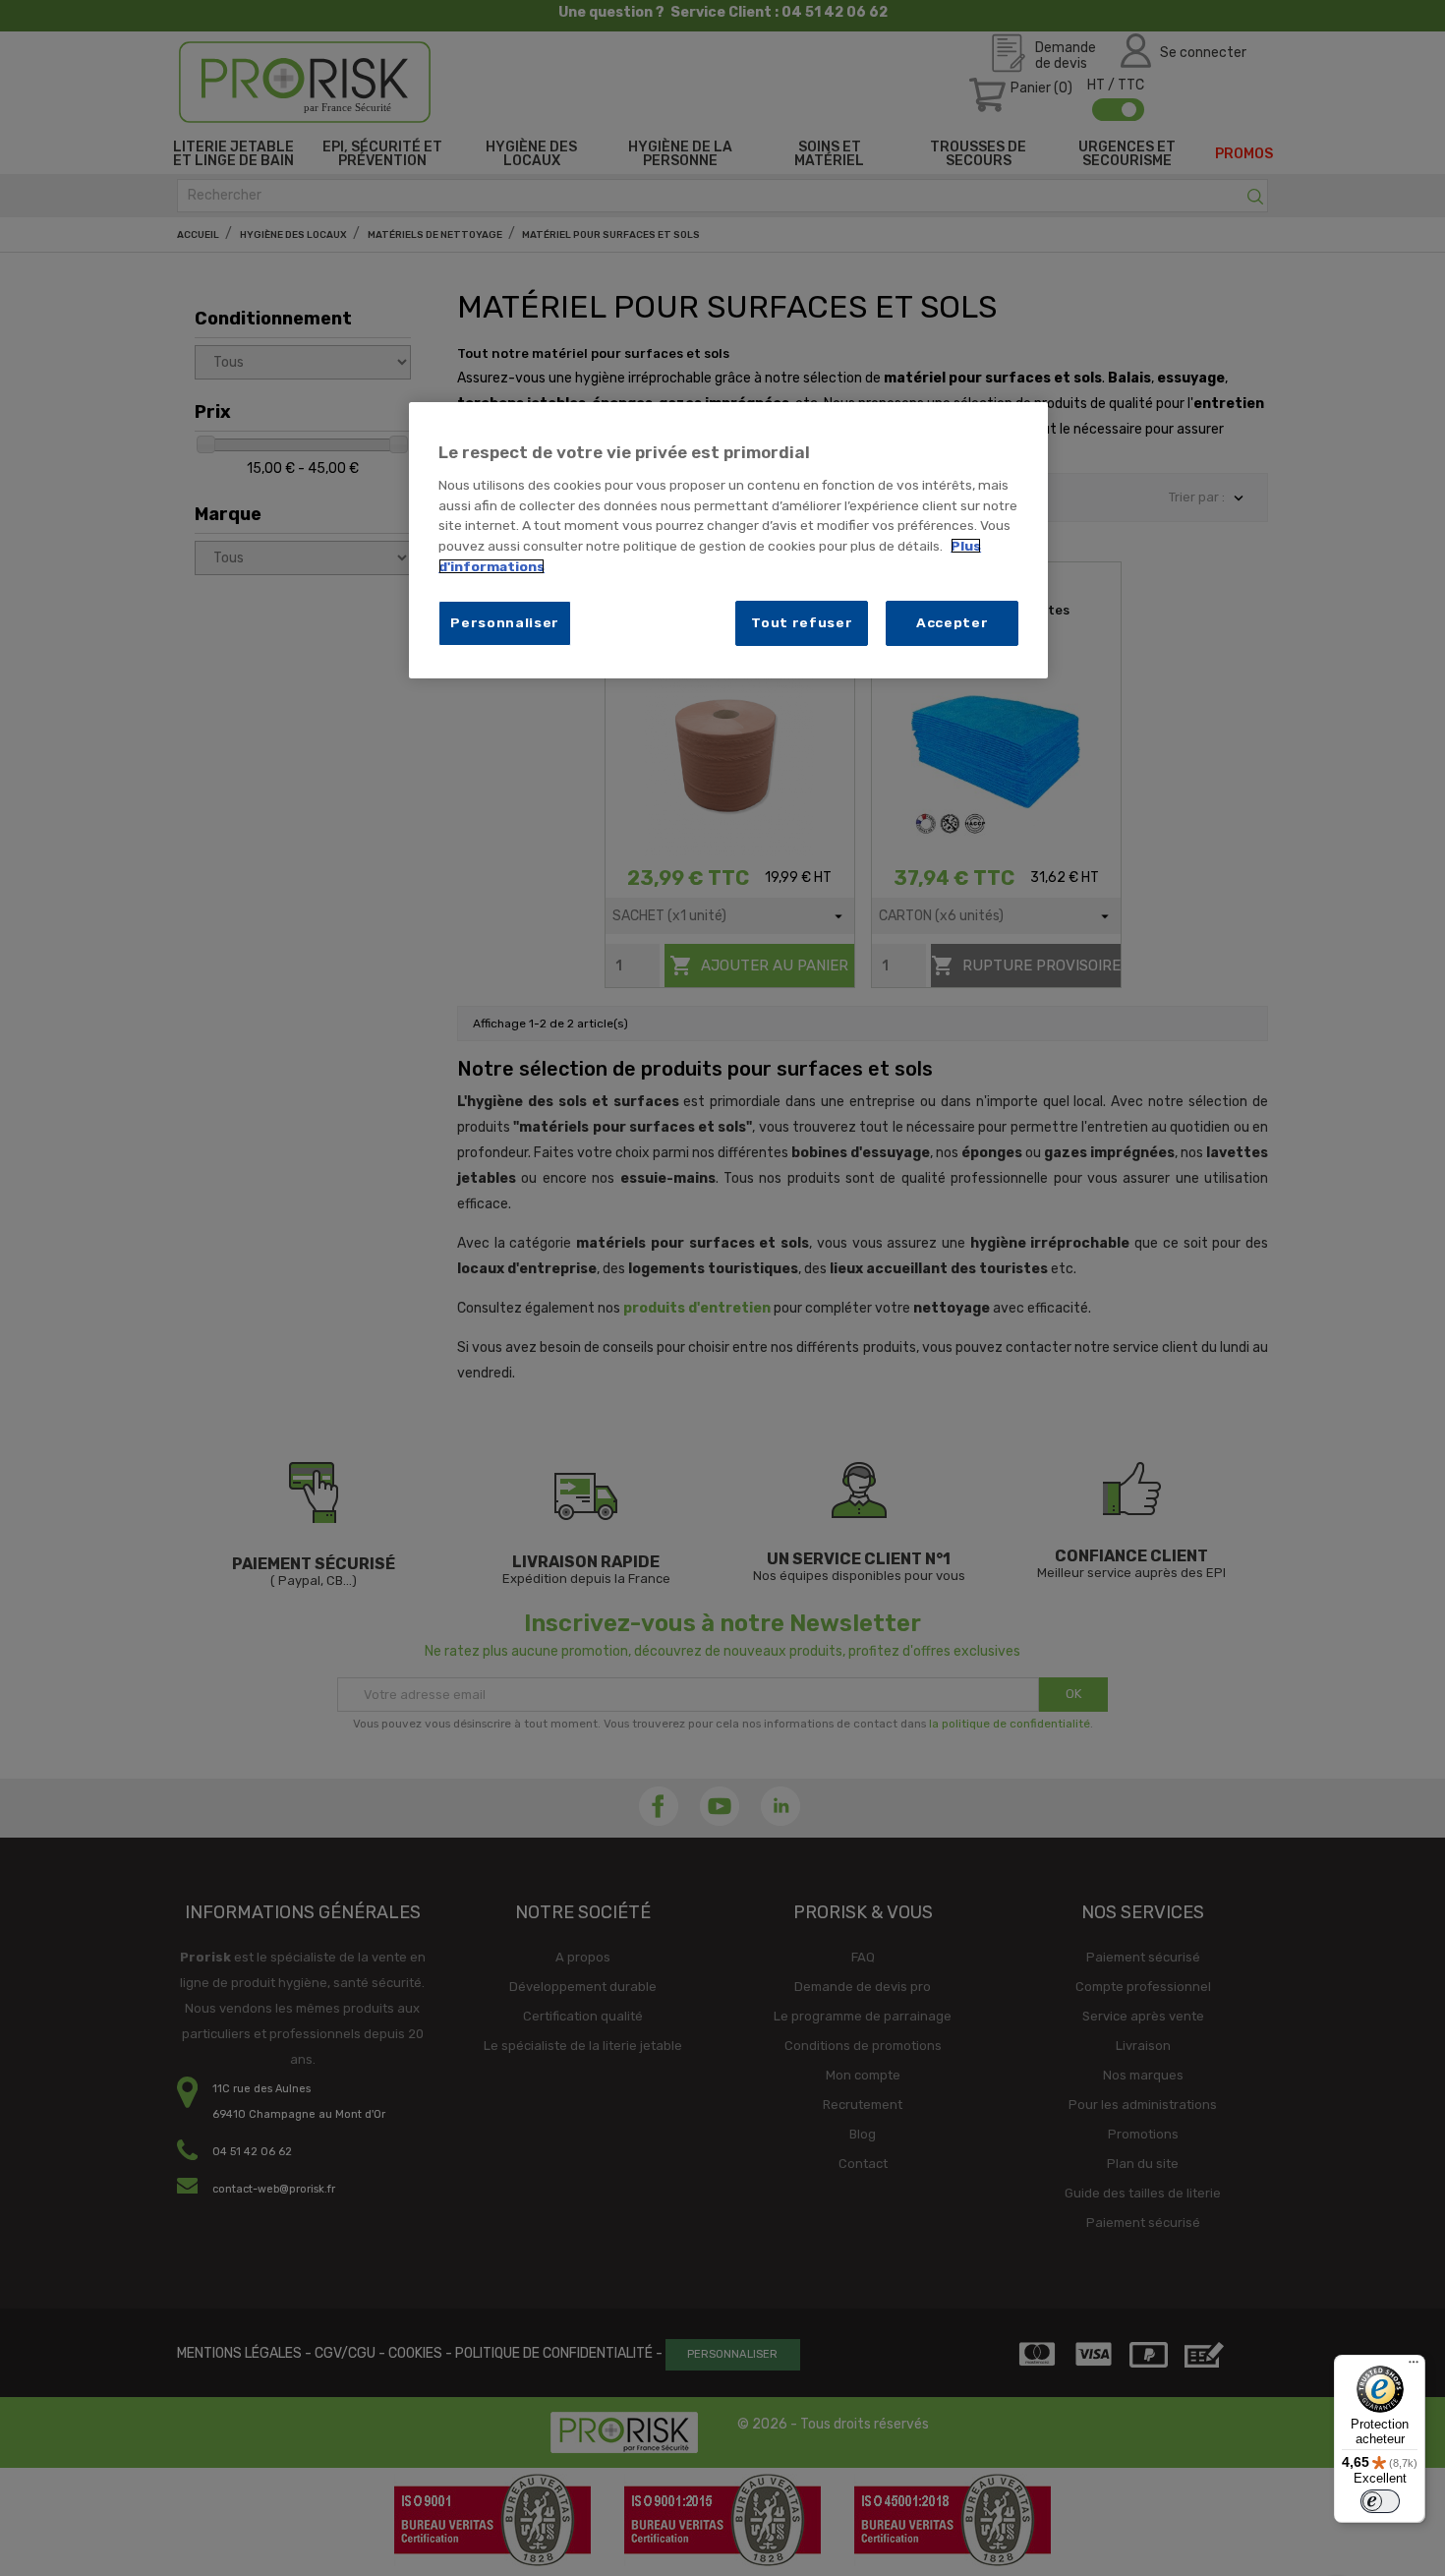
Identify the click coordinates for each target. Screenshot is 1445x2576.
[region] (728, 540)
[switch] (1380, 2501)
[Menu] (1414, 2367)
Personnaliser (505, 622)
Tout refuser (802, 622)
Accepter (953, 622)
